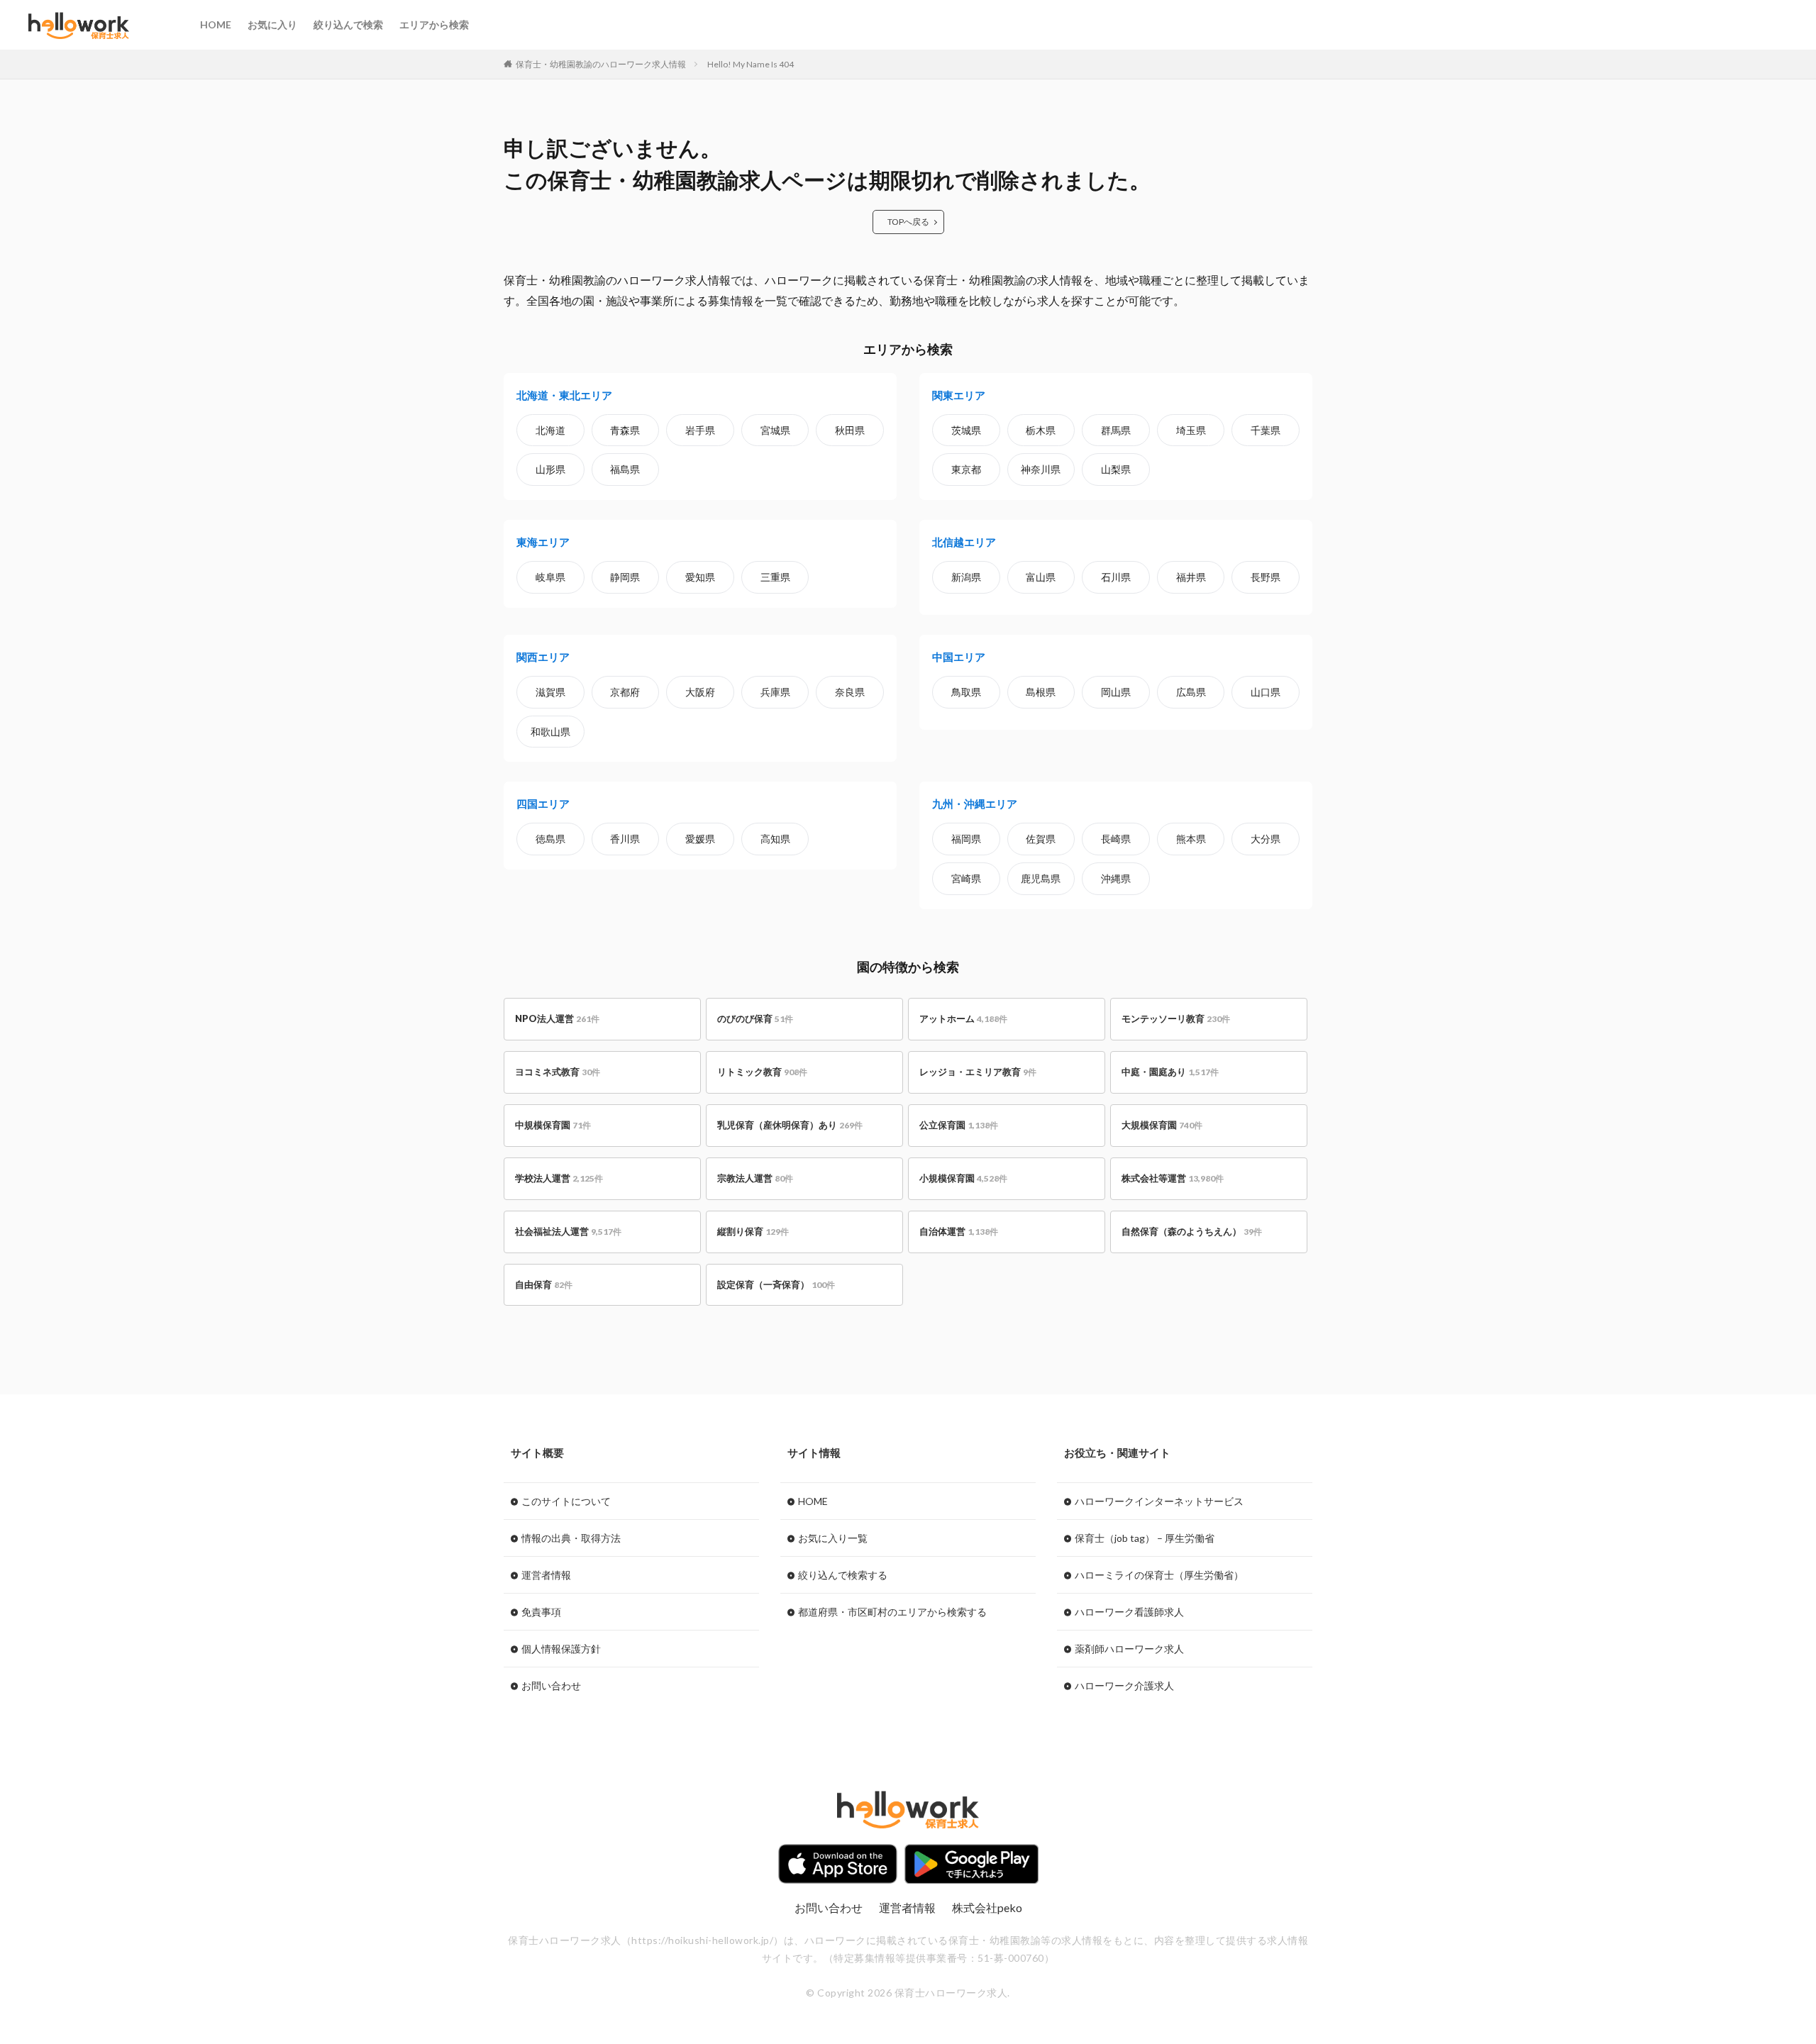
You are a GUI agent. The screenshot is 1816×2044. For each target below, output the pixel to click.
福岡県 (966, 839)
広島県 (1191, 692)
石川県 (1116, 577)
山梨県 (1116, 469)
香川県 (625, 839)
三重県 (775, 577)
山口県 (1266, 692)
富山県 (1041, 577)
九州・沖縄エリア (975, 804)
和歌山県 (550, 732)
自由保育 (544, 1284)
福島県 (625, 469)
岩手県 (700, 430)
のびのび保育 (755, 1018)
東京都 (966, 469)
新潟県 (966, 577)
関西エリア (543, 657)
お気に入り (272, 24)
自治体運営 (959, 1231)
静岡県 (625, 577)
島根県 (1041, 692)
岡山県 (1116, 692)
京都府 (625, 692)
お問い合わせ (551, 1685)
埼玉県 (1191, 430)
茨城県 (966, 430)
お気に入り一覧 (833, 1538)
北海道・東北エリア (564, 395)
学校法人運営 (559, 1178)
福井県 (1191, 577)
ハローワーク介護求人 (1124, 1685)
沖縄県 (1116, 878)
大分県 (1266, 839)
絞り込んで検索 (348, 24)
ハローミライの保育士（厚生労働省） (1159, 1575)
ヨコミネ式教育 (558, 1072)
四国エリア (543, 804)
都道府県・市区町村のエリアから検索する (892, 1612)
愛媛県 (700, 839)
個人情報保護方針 (561, 1649)
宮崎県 (966, 878)
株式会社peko (987, 1907)
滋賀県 (550, 692)
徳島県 (550, 839)
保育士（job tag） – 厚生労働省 (1145, 1538)
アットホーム (963, 1018)
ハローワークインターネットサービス (1159, 1501)
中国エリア (959, 657)
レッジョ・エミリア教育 (978, 1072)
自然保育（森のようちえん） (1192, 1231)
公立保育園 (959, 1125)
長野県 (1266, 577)
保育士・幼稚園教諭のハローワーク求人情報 (601, 64)
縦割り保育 (753, 1231)
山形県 (550, 469)
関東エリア (959, 395)
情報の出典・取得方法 (571, 1538)
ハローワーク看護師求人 (1129, 1612)
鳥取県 (966, 692)
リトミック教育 (762, 1072)
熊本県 (1191, 839)
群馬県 (1116, 430)
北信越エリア (964, 542)
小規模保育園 (963, 1178)
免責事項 (541, 1612)
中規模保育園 (553, 1125)
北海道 (550, 430)
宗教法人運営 (755, 1178)
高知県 (775, 839)
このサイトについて (566, 1501)
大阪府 (700, 692)
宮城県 (775, 430)
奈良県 (850, 692)
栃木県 (1041, 430)
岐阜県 (550, 577)
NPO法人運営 (557, 1018)
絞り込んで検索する (843, 1575)
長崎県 (1116, 839)
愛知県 (700, 577)
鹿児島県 (1041, 878)
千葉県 (1266, 430)
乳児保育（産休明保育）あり (790, 1125)
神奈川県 (1041, 469)
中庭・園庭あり (1170, 1072)
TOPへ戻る (908, 222)
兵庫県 (775, 692)
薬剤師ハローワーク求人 (1129, 1649)
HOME (216, 24)
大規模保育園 (1162, 1125)
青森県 (625, 430)
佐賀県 (1041, 839)
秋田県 (850, 430)
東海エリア (543, 542)
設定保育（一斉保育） (776, 1284)
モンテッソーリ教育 (1176, 1018)
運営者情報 (546, 1575)
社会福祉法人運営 (568, 1231)
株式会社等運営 (1173, 1178)
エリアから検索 (434, 24)
